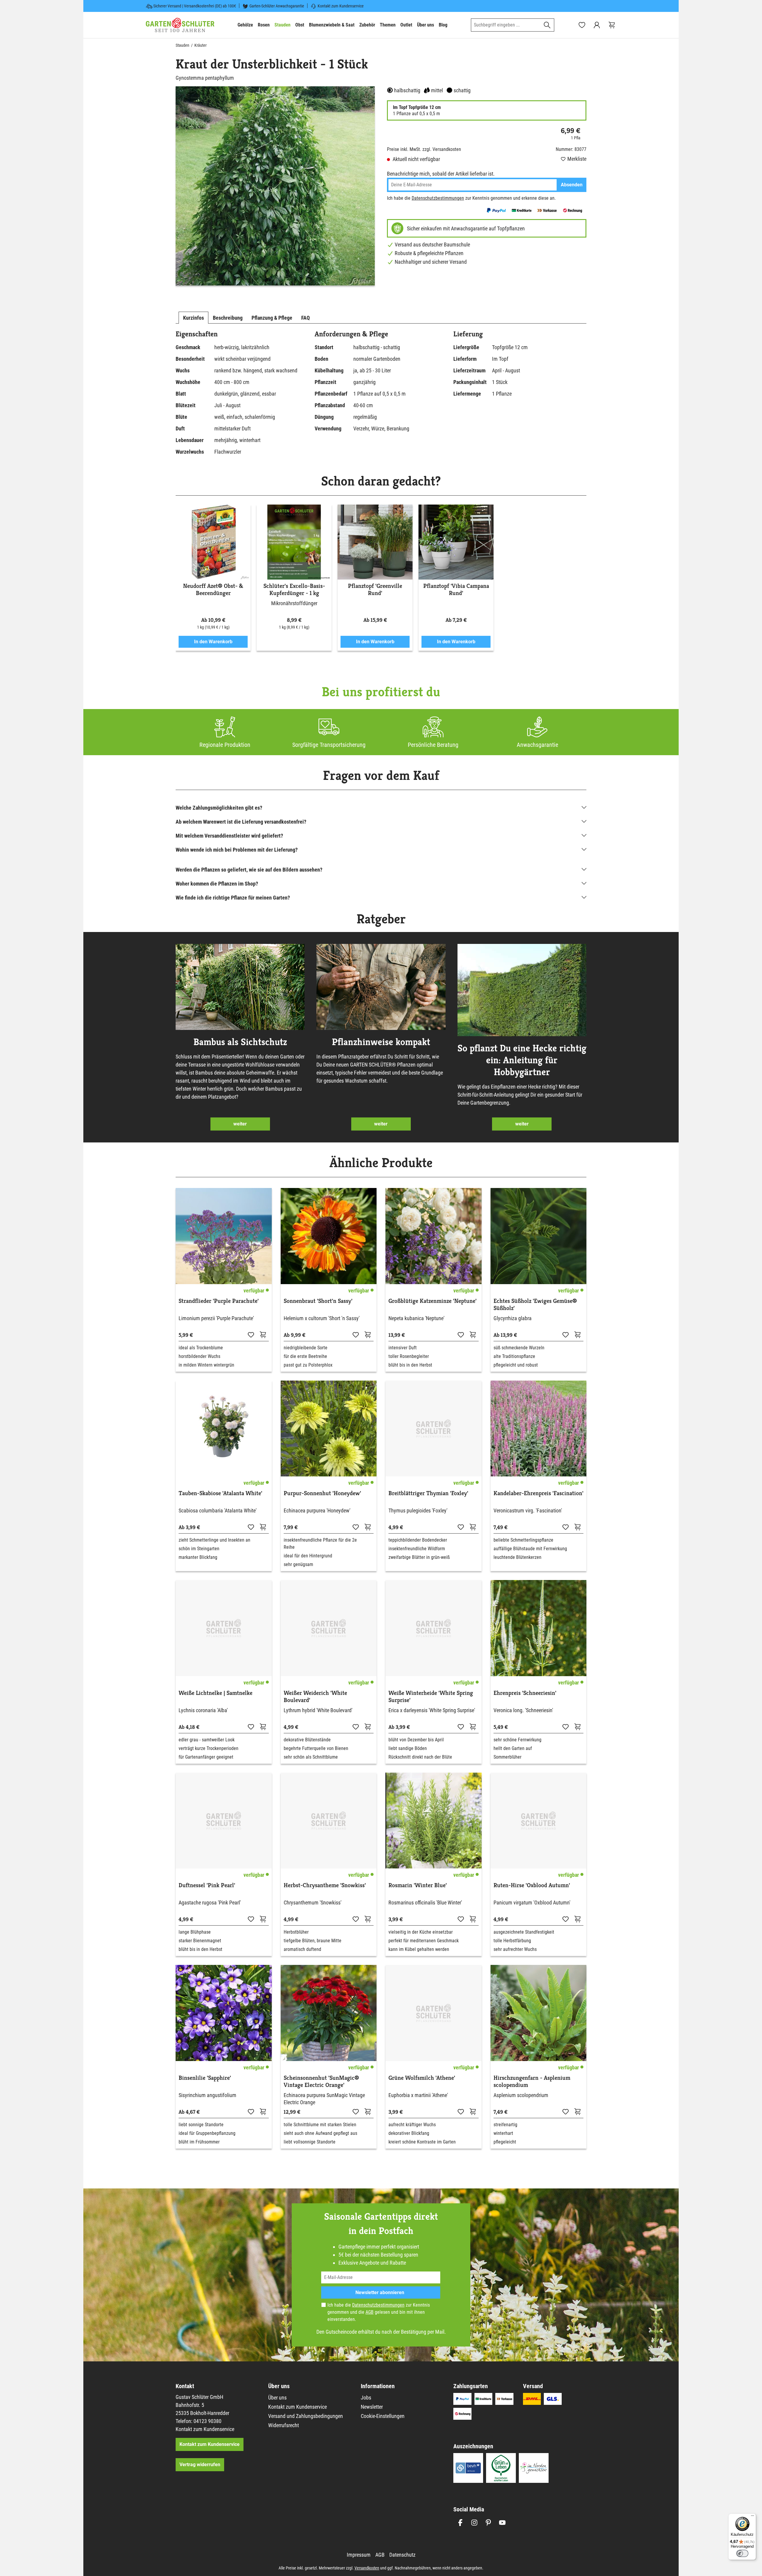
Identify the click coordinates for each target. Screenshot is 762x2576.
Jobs (366, 2398)
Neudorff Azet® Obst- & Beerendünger (213, 590)
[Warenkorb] (612, 25)
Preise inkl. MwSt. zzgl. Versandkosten (424, 149)
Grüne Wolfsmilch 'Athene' (422, 2078)
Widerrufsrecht (284, 2425)
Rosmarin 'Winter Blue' (418, 1885)
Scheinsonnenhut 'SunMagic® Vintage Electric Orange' (321, 2082)
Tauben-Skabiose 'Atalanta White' (220, 1493)
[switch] (742, 2553)
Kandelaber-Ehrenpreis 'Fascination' (538, 1493)
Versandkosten (367, 2568)
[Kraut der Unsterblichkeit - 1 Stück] (275, 186)
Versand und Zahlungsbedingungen (306, 2416)
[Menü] (752, 2517)
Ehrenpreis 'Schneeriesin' (525, 1693)
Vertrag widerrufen (200, 2465)
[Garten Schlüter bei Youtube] (502, 2523)
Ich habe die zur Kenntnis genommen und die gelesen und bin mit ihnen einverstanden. (379, 2312)
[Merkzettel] (582, 25)
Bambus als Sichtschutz (240, 1042)
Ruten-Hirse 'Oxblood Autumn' (532, 1885)
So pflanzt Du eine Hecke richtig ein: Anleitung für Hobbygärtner (522, 1060)
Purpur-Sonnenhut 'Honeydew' (322, 1493)
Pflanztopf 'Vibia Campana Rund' (456, 590)
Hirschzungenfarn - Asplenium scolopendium (532, 2082)
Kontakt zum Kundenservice (341, 6)
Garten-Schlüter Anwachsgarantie (277, 6)
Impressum (359, 2555)
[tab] (193, 318)
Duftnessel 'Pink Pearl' (207, 1885)
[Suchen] (547, 25)
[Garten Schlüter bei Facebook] (460, 2523)
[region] (275, 186)
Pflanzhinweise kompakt (381, 1042)
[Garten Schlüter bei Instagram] (474, 2523)
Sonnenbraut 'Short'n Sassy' (318, 1301)
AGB (370, 2312)
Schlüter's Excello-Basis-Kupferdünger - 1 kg (294, 590)
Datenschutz (402, 2555)
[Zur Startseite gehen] (180, 25)
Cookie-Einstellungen (383, 2416)
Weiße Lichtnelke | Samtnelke (216, 1693)
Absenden (572, 185)
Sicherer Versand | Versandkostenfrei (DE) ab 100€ (195, 6)
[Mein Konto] (597, 25)
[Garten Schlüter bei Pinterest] (488, 2523)
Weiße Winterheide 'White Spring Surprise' (431, 1697)
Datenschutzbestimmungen (438, 198)
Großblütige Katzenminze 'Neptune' (432, 1301)
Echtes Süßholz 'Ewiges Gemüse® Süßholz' (535, 1305)
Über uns (277, 2398)
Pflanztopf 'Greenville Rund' (375, 590)
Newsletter (372, 2407)
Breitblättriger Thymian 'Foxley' (428, 1493)
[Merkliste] (251, 1334)
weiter (240, 1124)
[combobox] (506, 25)
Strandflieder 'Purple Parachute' (219, 1301)
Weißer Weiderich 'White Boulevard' (315, 1697)
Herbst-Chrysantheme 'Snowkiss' (325, 1885)
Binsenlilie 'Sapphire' (205, 2078)
